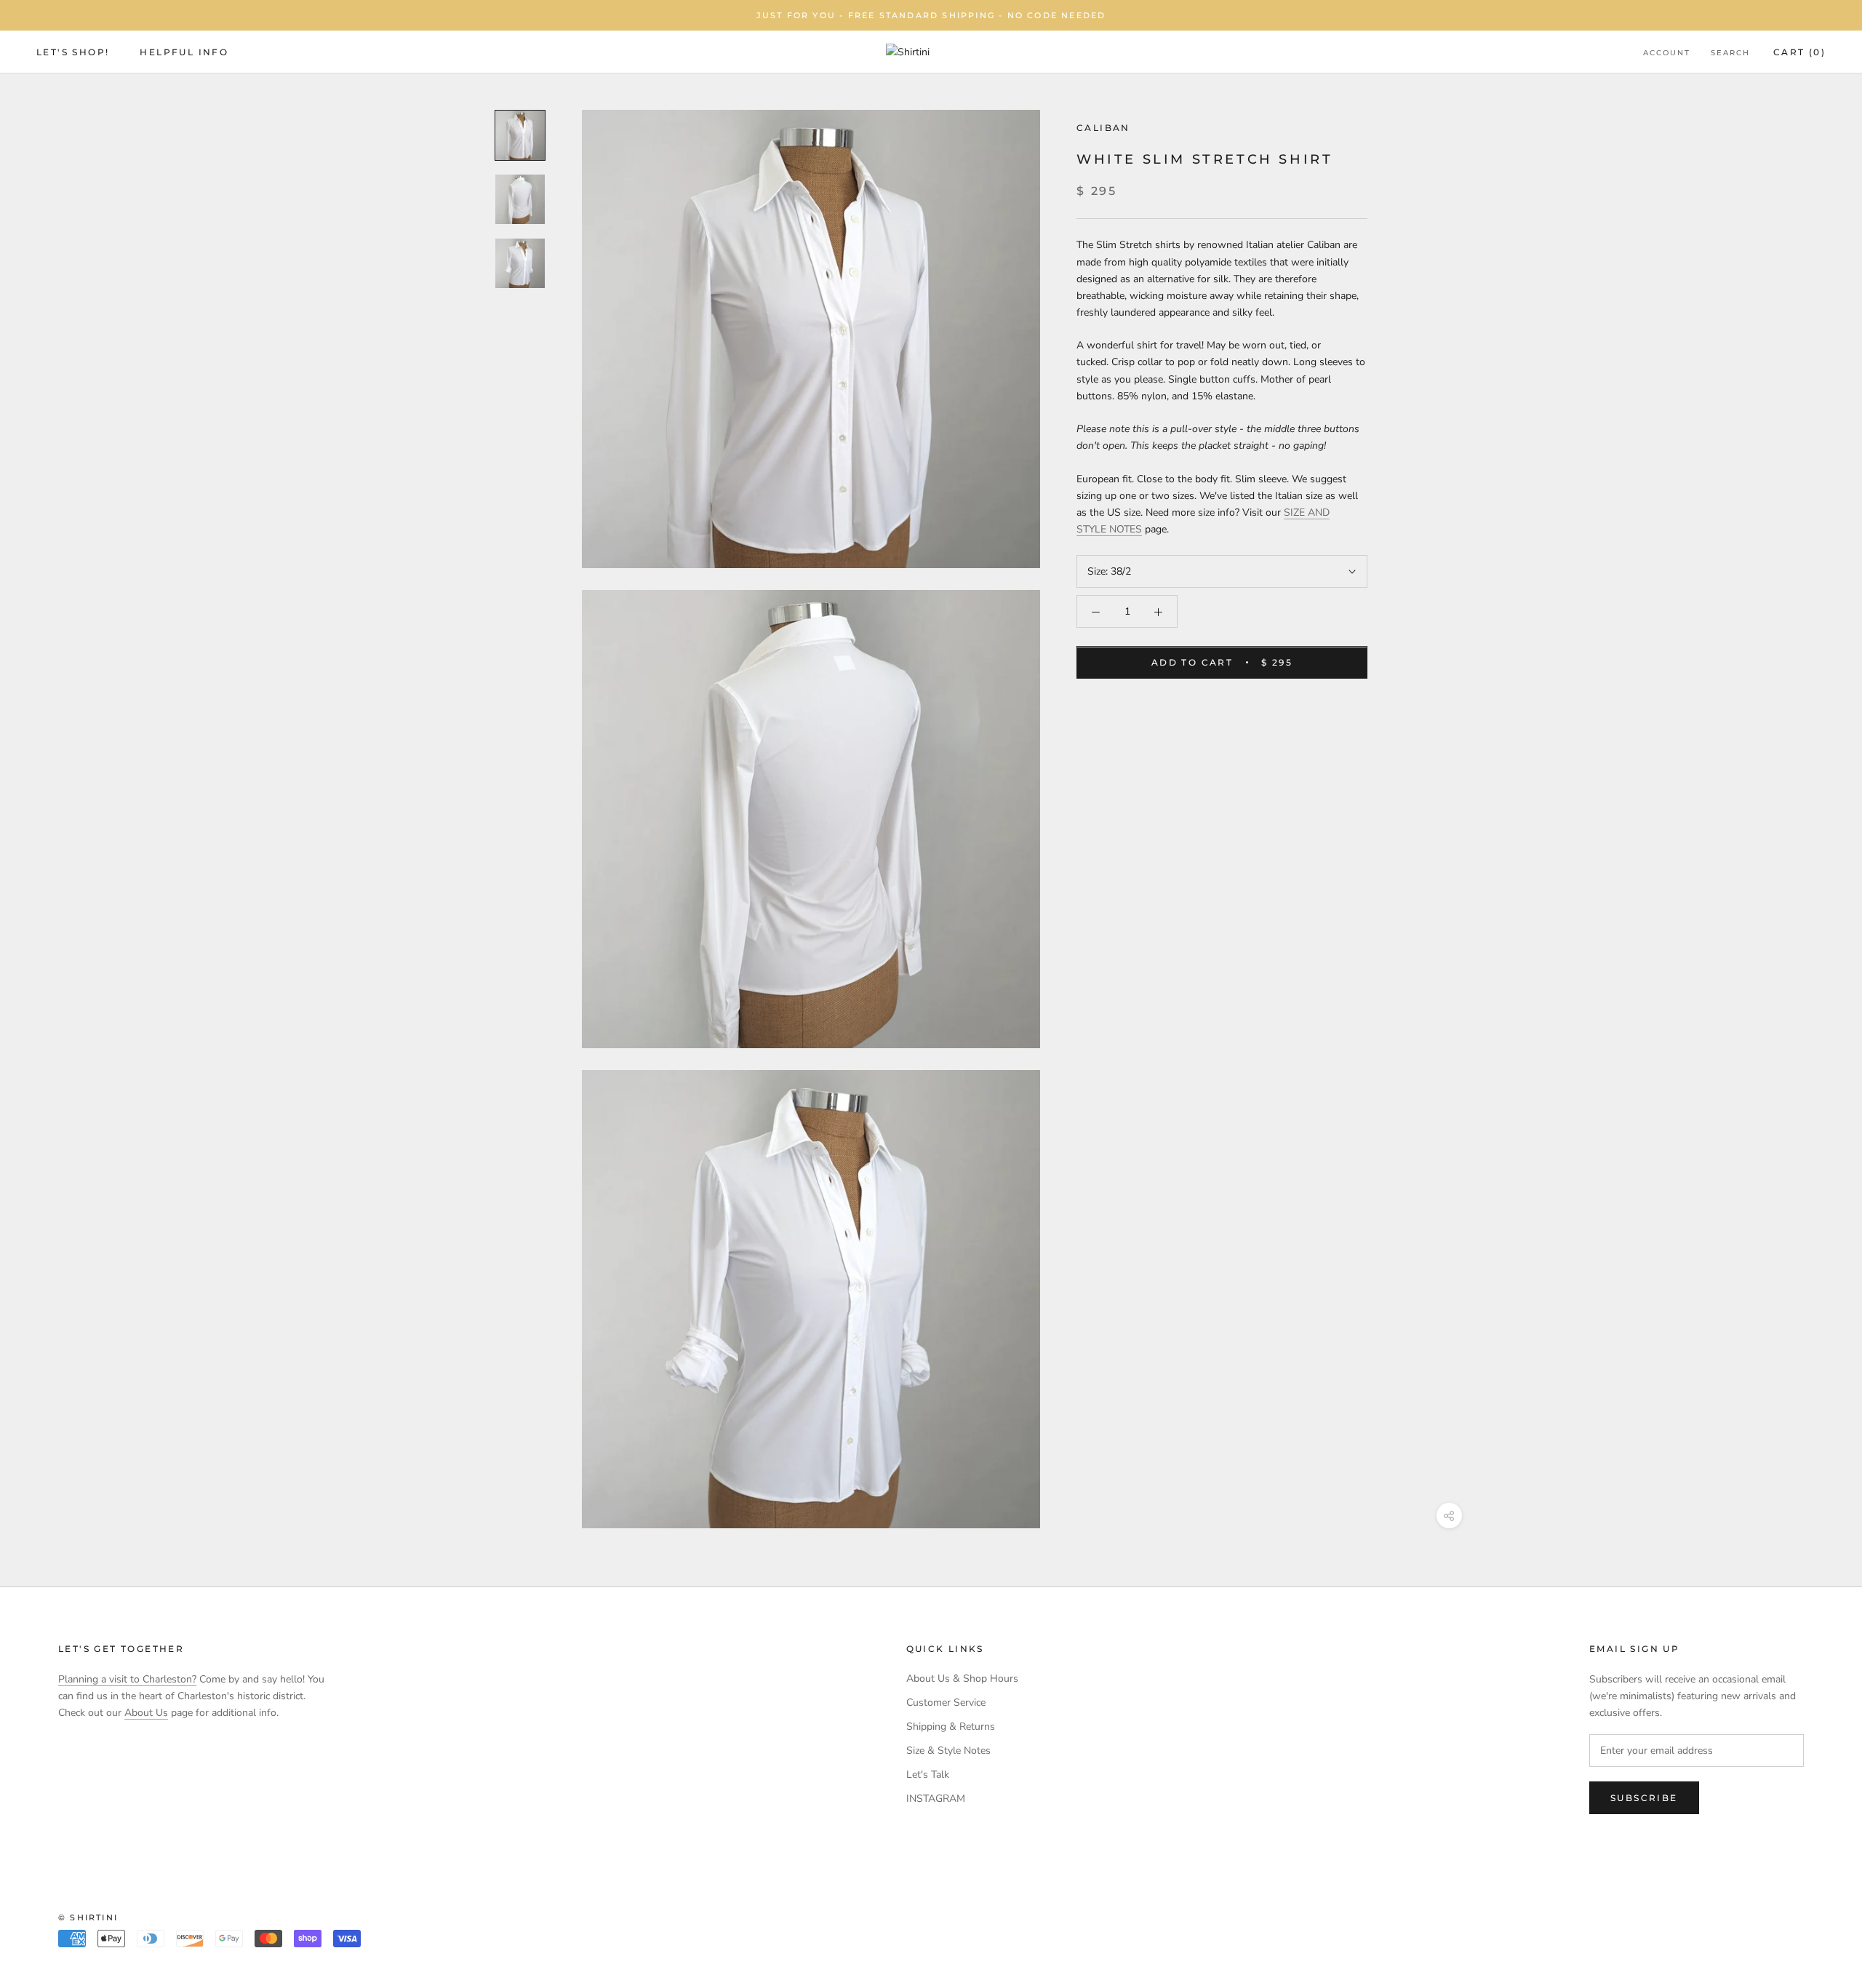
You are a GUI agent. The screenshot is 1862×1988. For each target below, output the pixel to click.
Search (1730, 53)
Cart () (1799, 52)
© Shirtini (88, 1917)
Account (1667, 53)
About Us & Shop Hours (962, 1678)
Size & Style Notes (948, 1751)
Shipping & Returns (951, 1726)
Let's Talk (928, 1775)
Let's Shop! (73, 52)
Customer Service (946, 1702)
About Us (146, 1713)
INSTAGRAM (936, 1799)
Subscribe (1644, 1798)
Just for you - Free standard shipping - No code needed (931, 15)
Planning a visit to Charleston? (127, 1679)
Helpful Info (184, 52)
